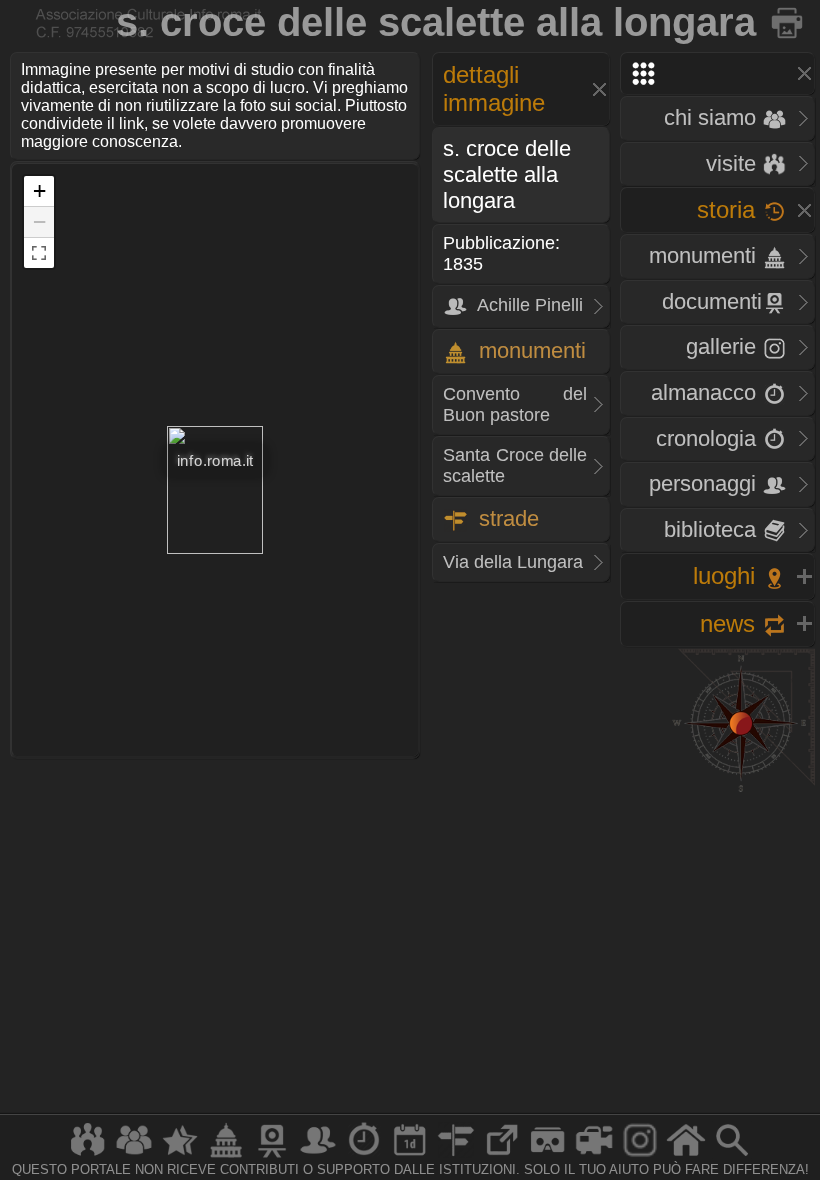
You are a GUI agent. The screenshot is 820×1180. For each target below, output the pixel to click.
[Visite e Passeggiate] (88, 1156)
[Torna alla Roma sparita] (788, 22)
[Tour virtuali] (548, 1156)
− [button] (39, 221)
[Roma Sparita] (272, 1156)
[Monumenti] (226, 1156)
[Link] (502, 1156)
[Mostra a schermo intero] (39, 253)
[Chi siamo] (134, 1156)
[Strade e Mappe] (456, 1156)
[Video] (594, 1156)
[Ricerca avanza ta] (732, 1156)
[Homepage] (686, 1156)
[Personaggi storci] (318, 1156)
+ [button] (39, 190)
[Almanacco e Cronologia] (364, 1156)
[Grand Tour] (180, 1156)
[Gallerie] (640, 1156)
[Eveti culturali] (410, 1156)
